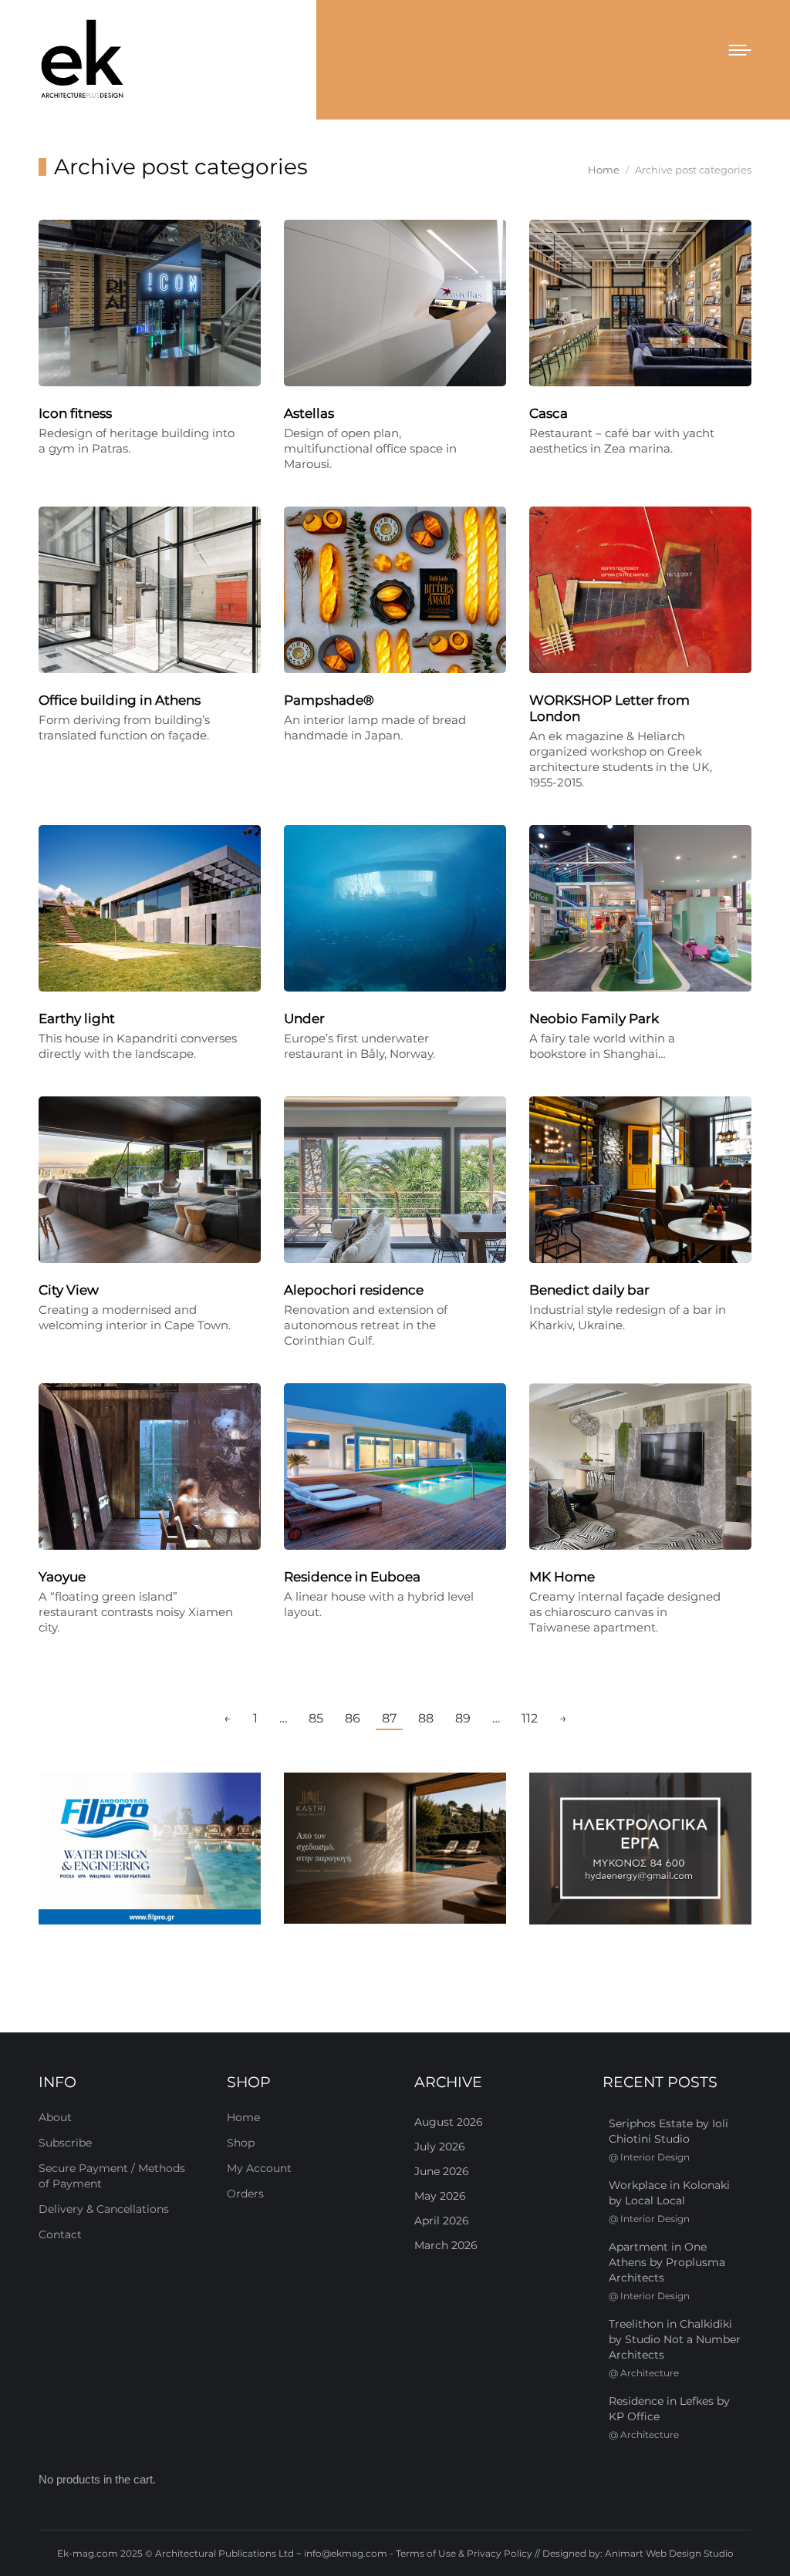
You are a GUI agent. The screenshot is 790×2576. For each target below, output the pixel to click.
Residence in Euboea (352, 1577)
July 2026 (440, 2147)
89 (463, 1718)
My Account (259, 2168)
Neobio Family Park (594, 1019)
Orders (245, 2194)
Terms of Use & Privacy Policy (464, 2553)
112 (530, 1718)
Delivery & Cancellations (104, 2209)
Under (304, 1019)
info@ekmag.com (346, 2553)
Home (243, 2117)
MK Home (562, 1577)
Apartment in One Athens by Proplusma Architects (667, 2262)
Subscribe (65, 2143)
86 (353, 1718)
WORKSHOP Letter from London (609, 708)
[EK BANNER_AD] (150, 1849)
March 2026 (446, 2245)
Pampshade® (329, 700)
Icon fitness (75, 413)
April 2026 (442, 2221)
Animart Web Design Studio (669, 2553)
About (55, 2117)
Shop (241, 2143)
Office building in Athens (120, 700)
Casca (549, 413)
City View (69, 1290)
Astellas (309, 413)
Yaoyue (62, 1577)
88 (426, 1718)
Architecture (650, 2373)
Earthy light (77, 1019)
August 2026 (449, 2122)
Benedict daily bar (589, 1290)
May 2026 (440, 2196)
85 (316, 1718)
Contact (60, 2234)
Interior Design (655, 2157)
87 (389, 1718)
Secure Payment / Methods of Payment (112, 2176)
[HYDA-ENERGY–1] (640, 1849)
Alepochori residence (354, 1290)
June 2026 (442, 2171)
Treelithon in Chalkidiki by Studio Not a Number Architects (675, 2339)
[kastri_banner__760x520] (395, 1848)
